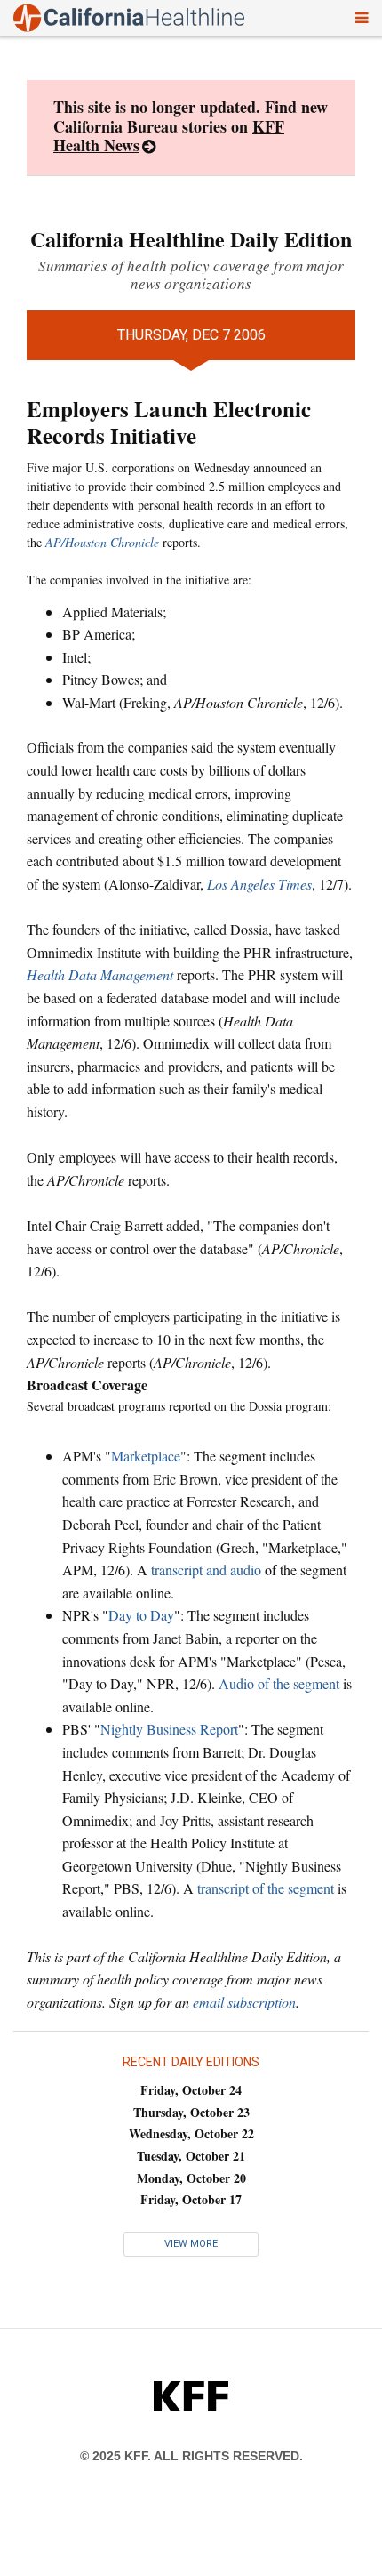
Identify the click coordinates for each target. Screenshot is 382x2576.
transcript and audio (206, 1570)
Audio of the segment (279, 1683)
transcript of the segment (266, 1888)
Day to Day (141, 1615)
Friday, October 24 (191, 2090)
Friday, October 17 (191, 2199)
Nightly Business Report (169, 1729)
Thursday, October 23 (191, 2112)
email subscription (244, 2002)
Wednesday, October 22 (191, 2133)
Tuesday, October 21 (191, 2156)
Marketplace (146, 1456)
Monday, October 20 (191, 2178)
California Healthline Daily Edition (191, 239)
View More (191, 2244)
